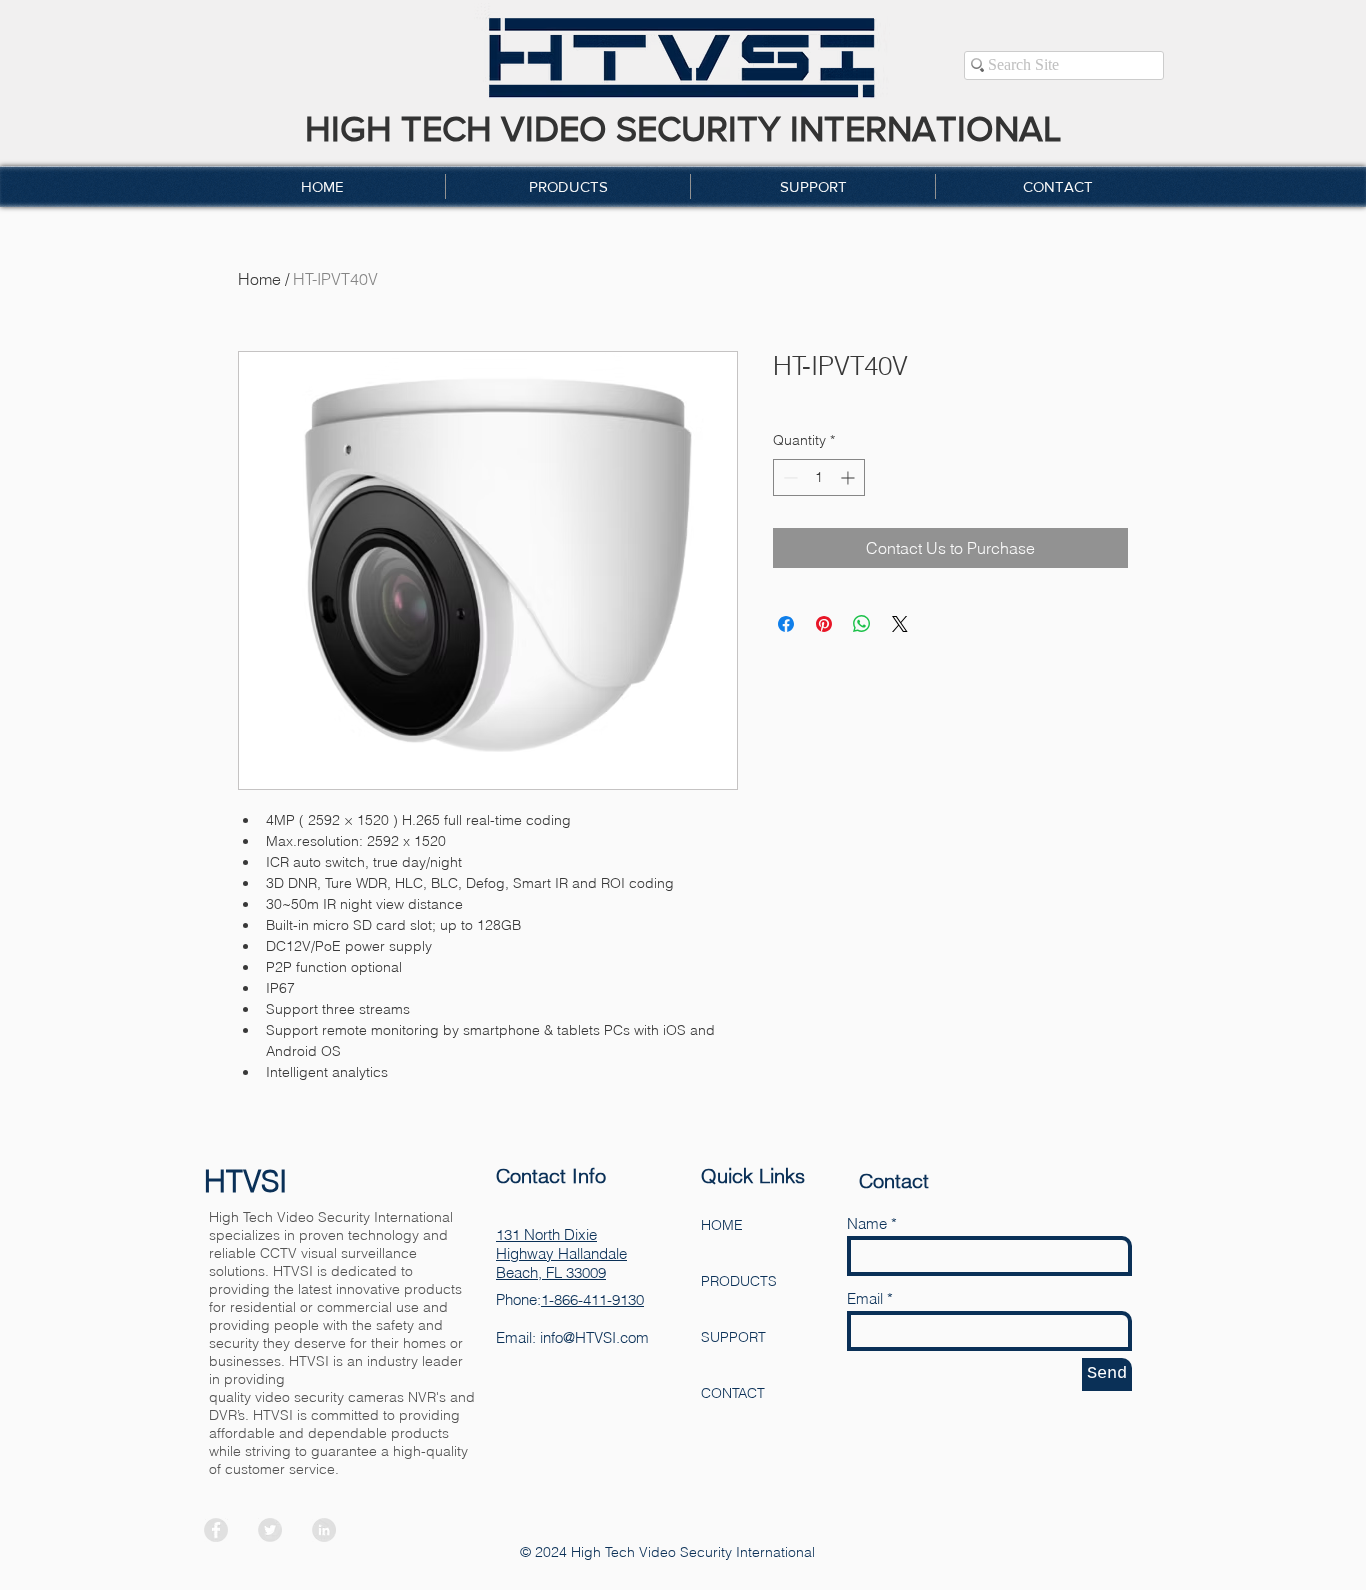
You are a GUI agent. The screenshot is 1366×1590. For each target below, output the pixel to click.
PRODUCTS (739, 1281)
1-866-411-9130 (592, 1299)
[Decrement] (788, 477)
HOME (722, 1225)
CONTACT (733, 1393)
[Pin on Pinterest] (824, 624)
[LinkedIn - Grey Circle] (324, 1530)
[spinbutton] (819, 477)
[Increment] (849, 477)
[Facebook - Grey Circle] (216, 1530)
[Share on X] (900, 624)
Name (867, 1223)
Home (259, 279)
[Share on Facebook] (786, 624)
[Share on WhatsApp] (862, 624)
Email (865, 1298)
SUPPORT (733, 1337)
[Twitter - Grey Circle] (270, 1530)
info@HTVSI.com (594, 1337)
